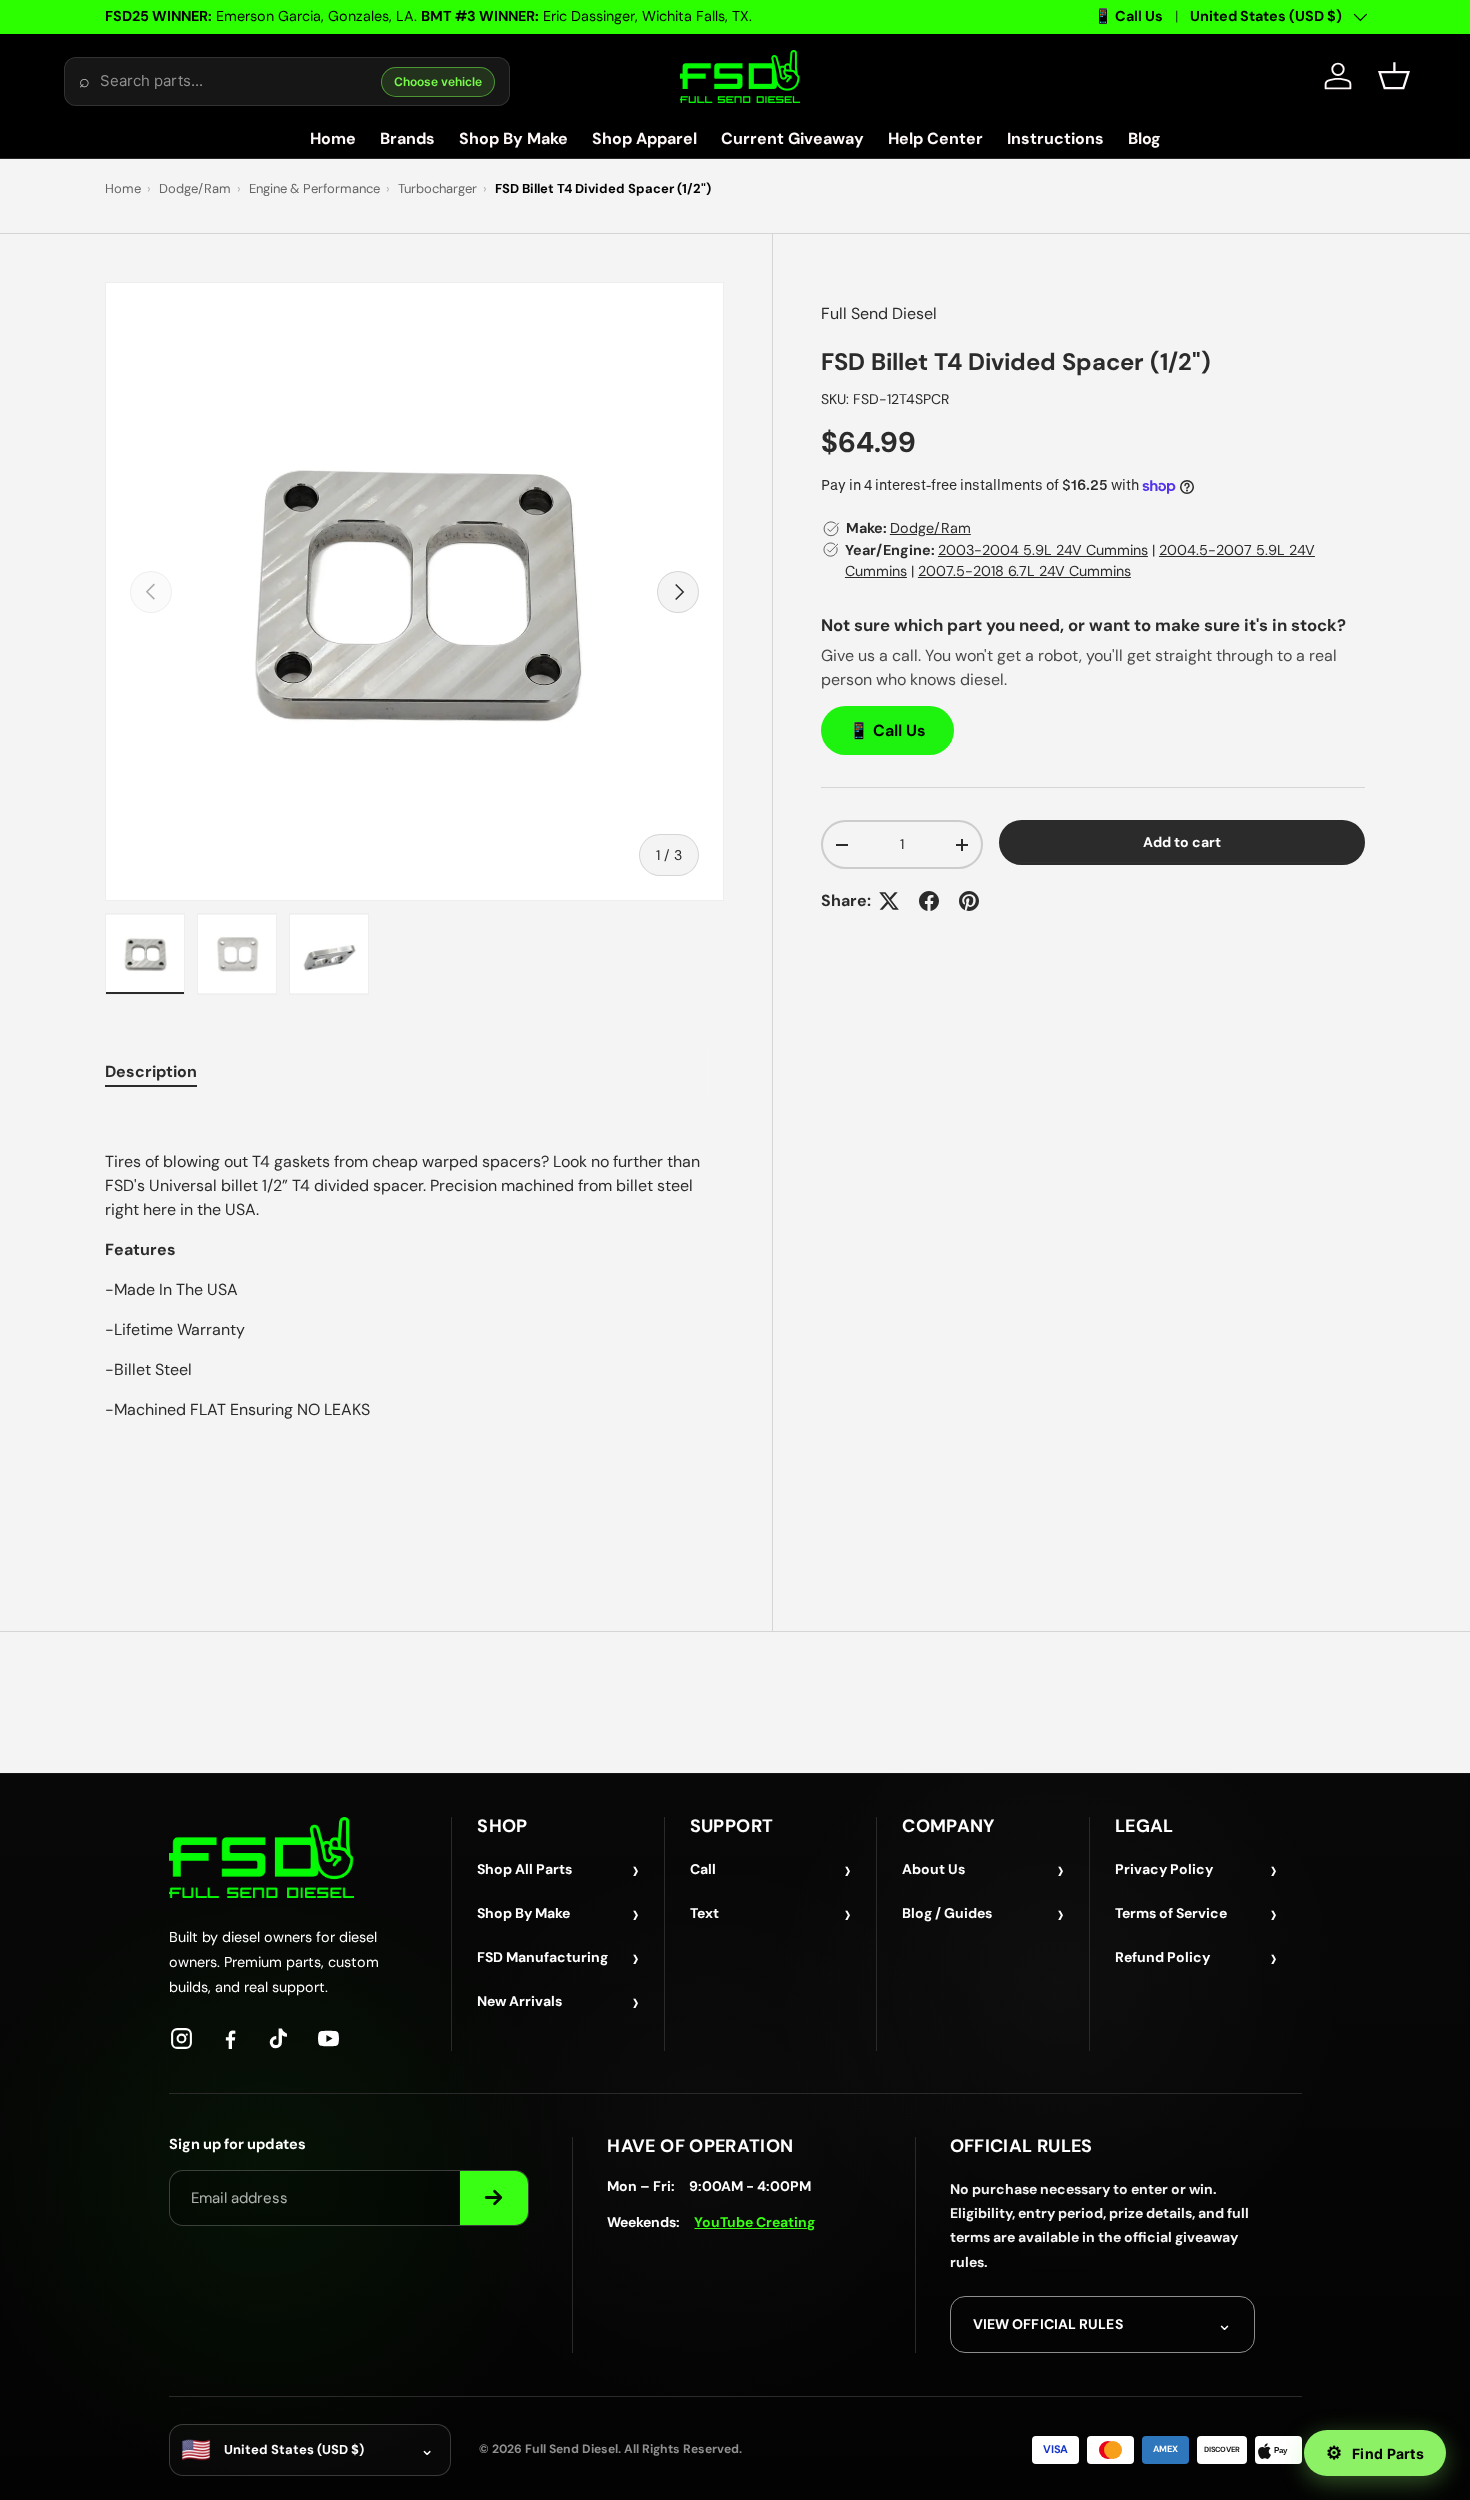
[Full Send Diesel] (261, 1857)
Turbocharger (437, 188)
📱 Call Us (1128, 16)
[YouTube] (328, 2038)
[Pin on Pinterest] (969, 901)
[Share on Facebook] (929, 901)
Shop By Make (513, 138)
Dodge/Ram (195, 188)
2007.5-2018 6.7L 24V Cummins (1024, 571)
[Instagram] (181, 2038)
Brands (407, 138)
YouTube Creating (754, 2222)
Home (333, 138)
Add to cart (1182, 842)
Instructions (1055, 138)
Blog (1144, 138)
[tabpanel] (414, 1326)
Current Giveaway (792, 138)
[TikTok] (279, 2038)
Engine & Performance (314, 188)
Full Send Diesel (879, 313)
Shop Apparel (644, 138)
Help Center (935, 138)
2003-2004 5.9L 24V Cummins (1043, 550)
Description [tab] (151, 1071)
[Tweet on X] (889, 901)
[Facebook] (230, 2038)
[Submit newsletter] (494, 2198)
